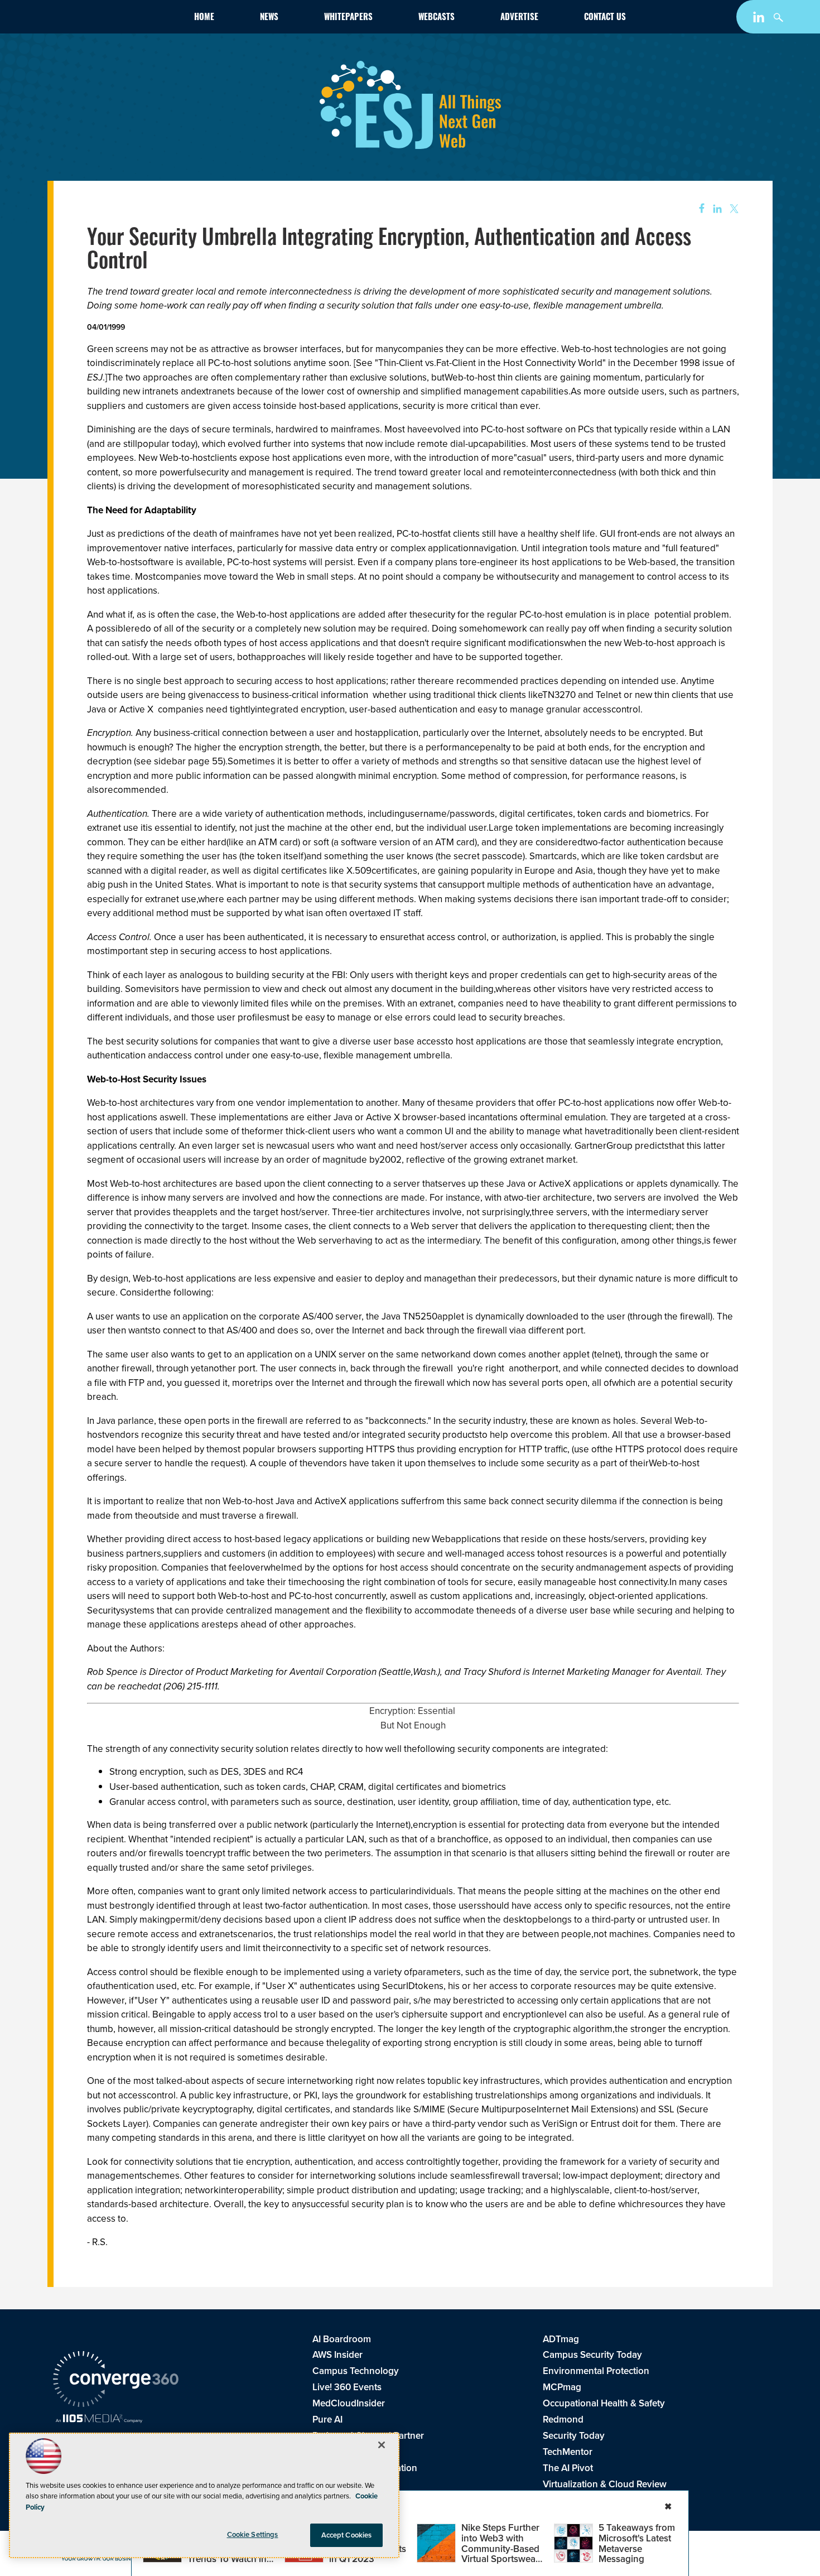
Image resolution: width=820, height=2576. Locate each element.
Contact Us (605, 18)
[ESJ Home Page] (118, 19)
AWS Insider (337, 2355)
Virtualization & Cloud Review (605, 2484)
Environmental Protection (596, 2371)
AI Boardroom (342, 2339)
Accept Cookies (347, 2535)
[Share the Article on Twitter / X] (733, 209)
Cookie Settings (253, 2534)
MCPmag (562, 2387)
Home (204, 18)
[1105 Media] (99, 2420)
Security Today (574, 2436)
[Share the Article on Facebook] (698, 209)
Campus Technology (356, 2371)
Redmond (563, 2419)
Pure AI (327, 2419)
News (269, 18)
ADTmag (561, 2339)
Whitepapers (348, 18)
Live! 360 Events (347, 2387)
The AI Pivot (568, 2468)
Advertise (519, 18)
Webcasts (436, 18)
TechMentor (568, 2452)
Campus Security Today (592, 2355)
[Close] (382, 2445)
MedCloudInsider (349, 2403)
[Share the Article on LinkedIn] (715, 209)
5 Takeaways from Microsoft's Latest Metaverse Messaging (637, 2543)
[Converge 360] (116, 2381)
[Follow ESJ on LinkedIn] (760, 19)
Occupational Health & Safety (604, 2403)
